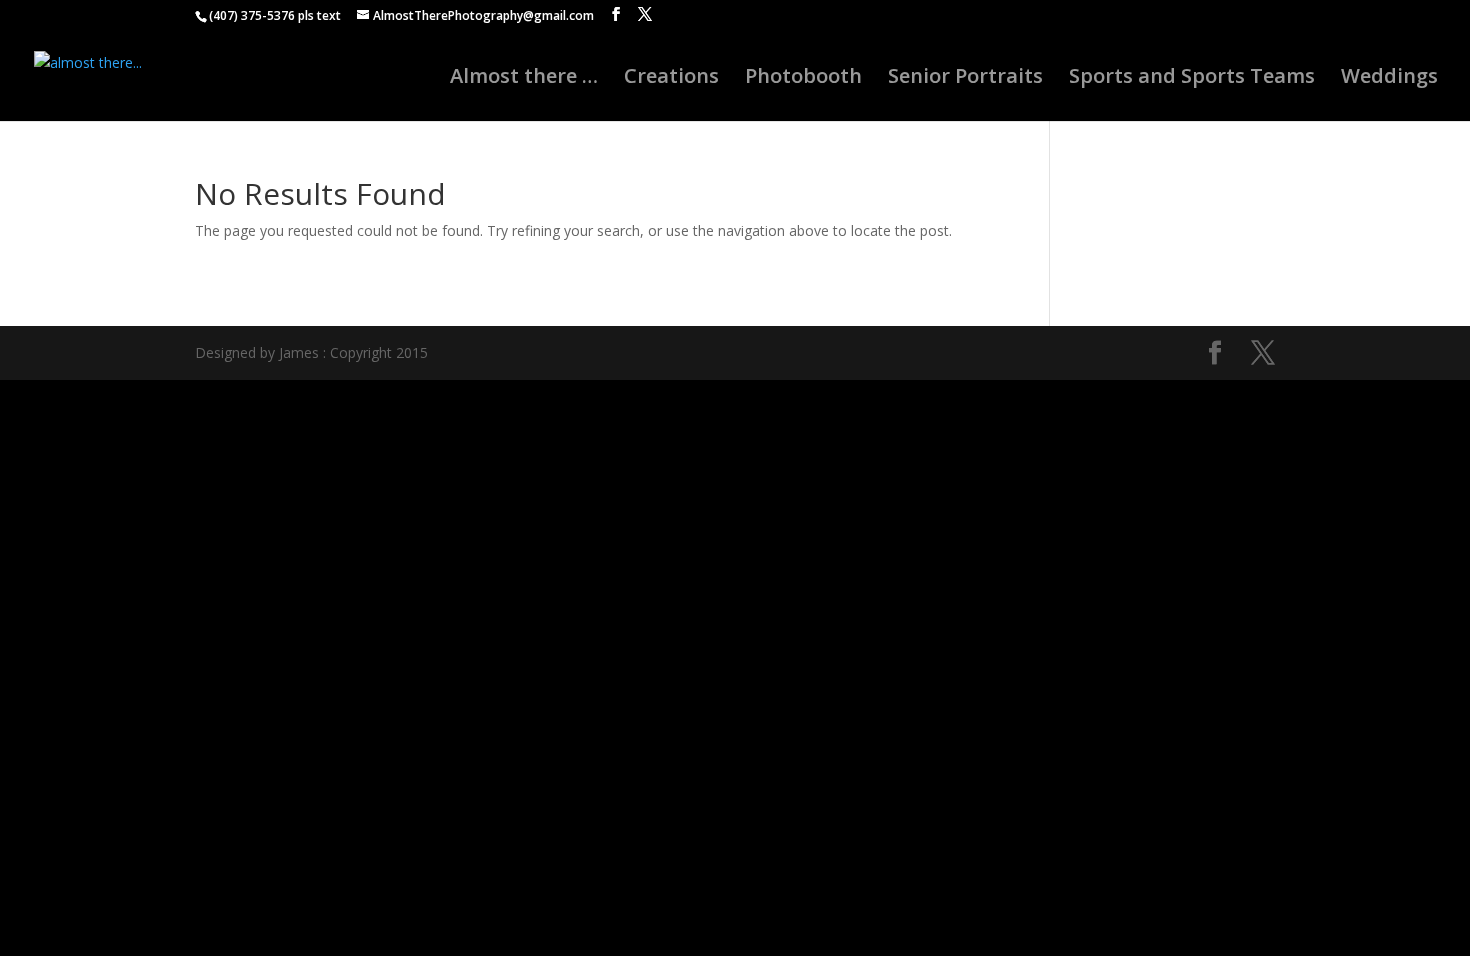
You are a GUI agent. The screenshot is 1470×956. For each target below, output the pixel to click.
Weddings (1389, 79)
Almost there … (524, 79)
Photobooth (803, 79)
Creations (671, 79)
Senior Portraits (965, 79)
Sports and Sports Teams (1192, 79)
